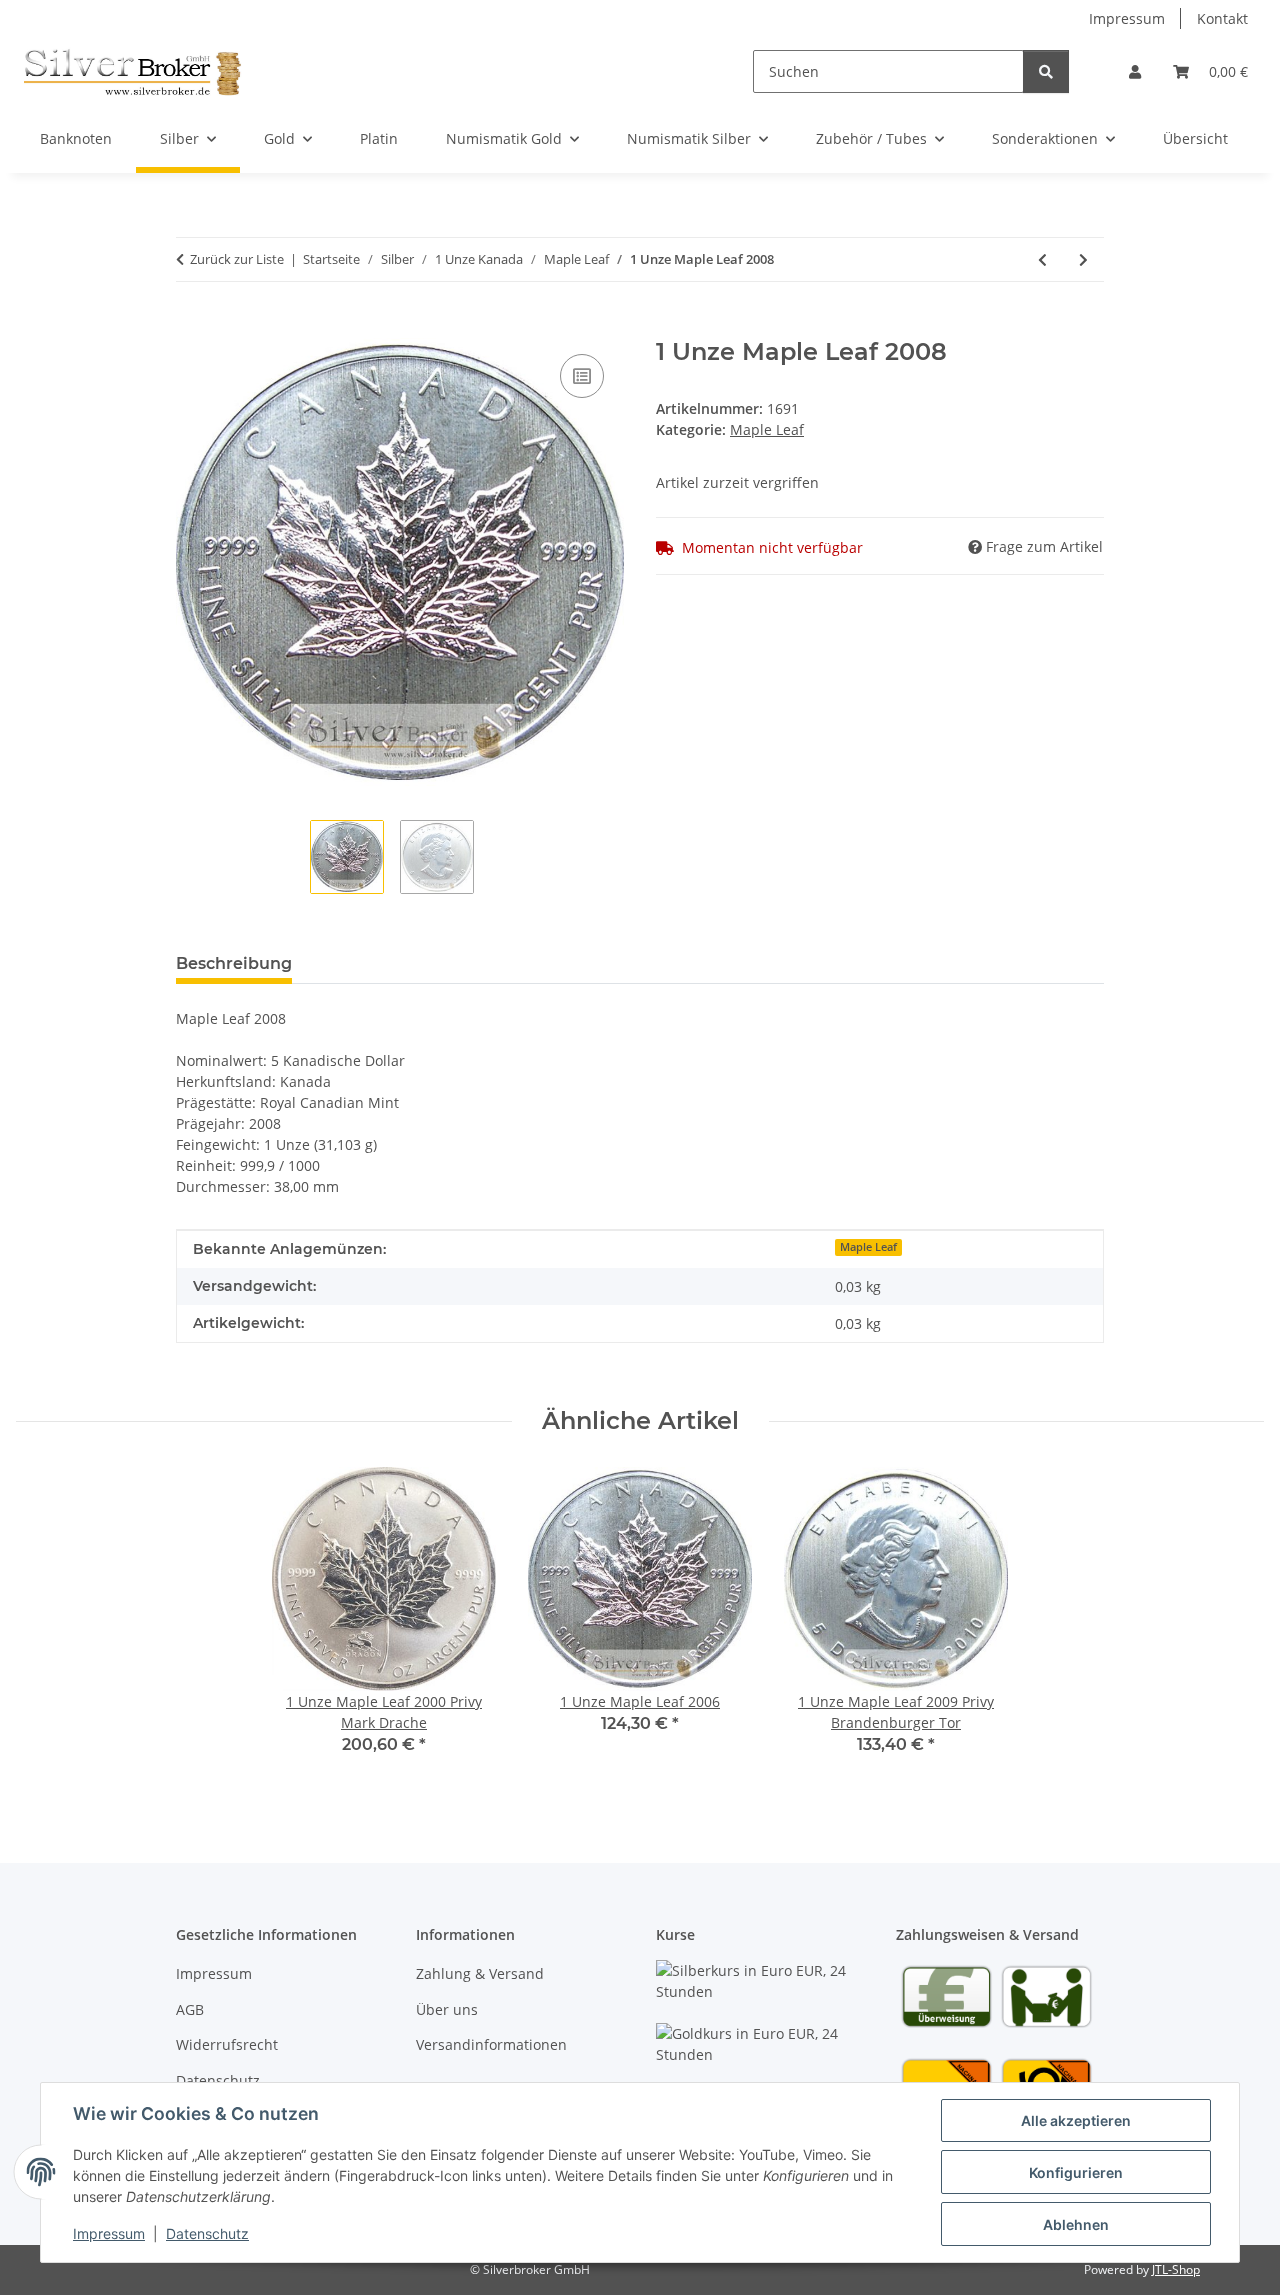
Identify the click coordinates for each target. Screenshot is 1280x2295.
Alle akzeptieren (1076, 2120)
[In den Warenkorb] (192, 327)
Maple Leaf (767, 429)
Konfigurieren (1076, 2172)
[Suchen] (1046, 71)
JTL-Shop (1176, 2269)
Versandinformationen (491, 2044)
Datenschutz (207, 2233)
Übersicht (1195, 138)
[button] (1135, 71)
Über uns (447, 2009)
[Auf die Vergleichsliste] (582, 376)
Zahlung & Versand (480, 1973)
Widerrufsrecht (227, 2044)
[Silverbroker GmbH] (132, 71)
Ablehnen (1076, 2224)
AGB (190, 2009)
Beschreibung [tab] (234, 963)
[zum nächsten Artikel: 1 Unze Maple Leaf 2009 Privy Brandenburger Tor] (1083, 259)
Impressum (109, 2233)
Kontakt (1222, 18)
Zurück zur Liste (237, 259)
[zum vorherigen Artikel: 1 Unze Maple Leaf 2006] (1042, 259)
